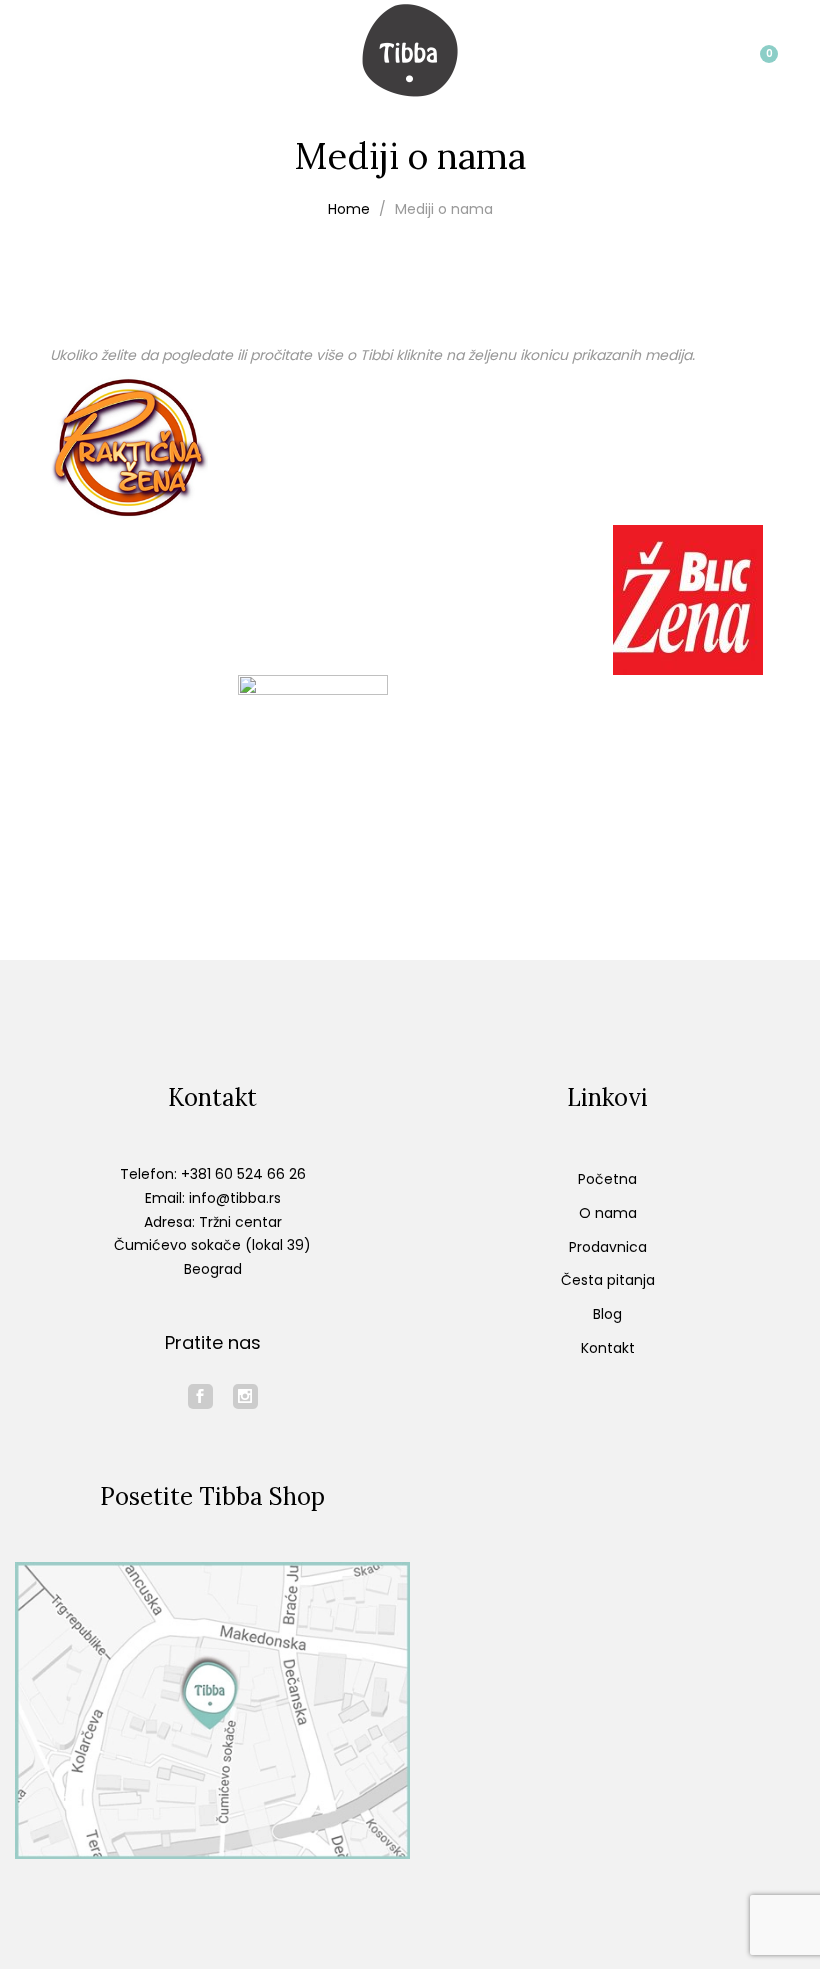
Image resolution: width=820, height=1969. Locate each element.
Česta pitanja (608, 1280)
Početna (607, 1179)
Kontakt (608, 1348)
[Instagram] (245, 1396)
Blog (607, 1314)
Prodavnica (608, 1247)
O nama (608, 1213)
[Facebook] (200, 1396)
